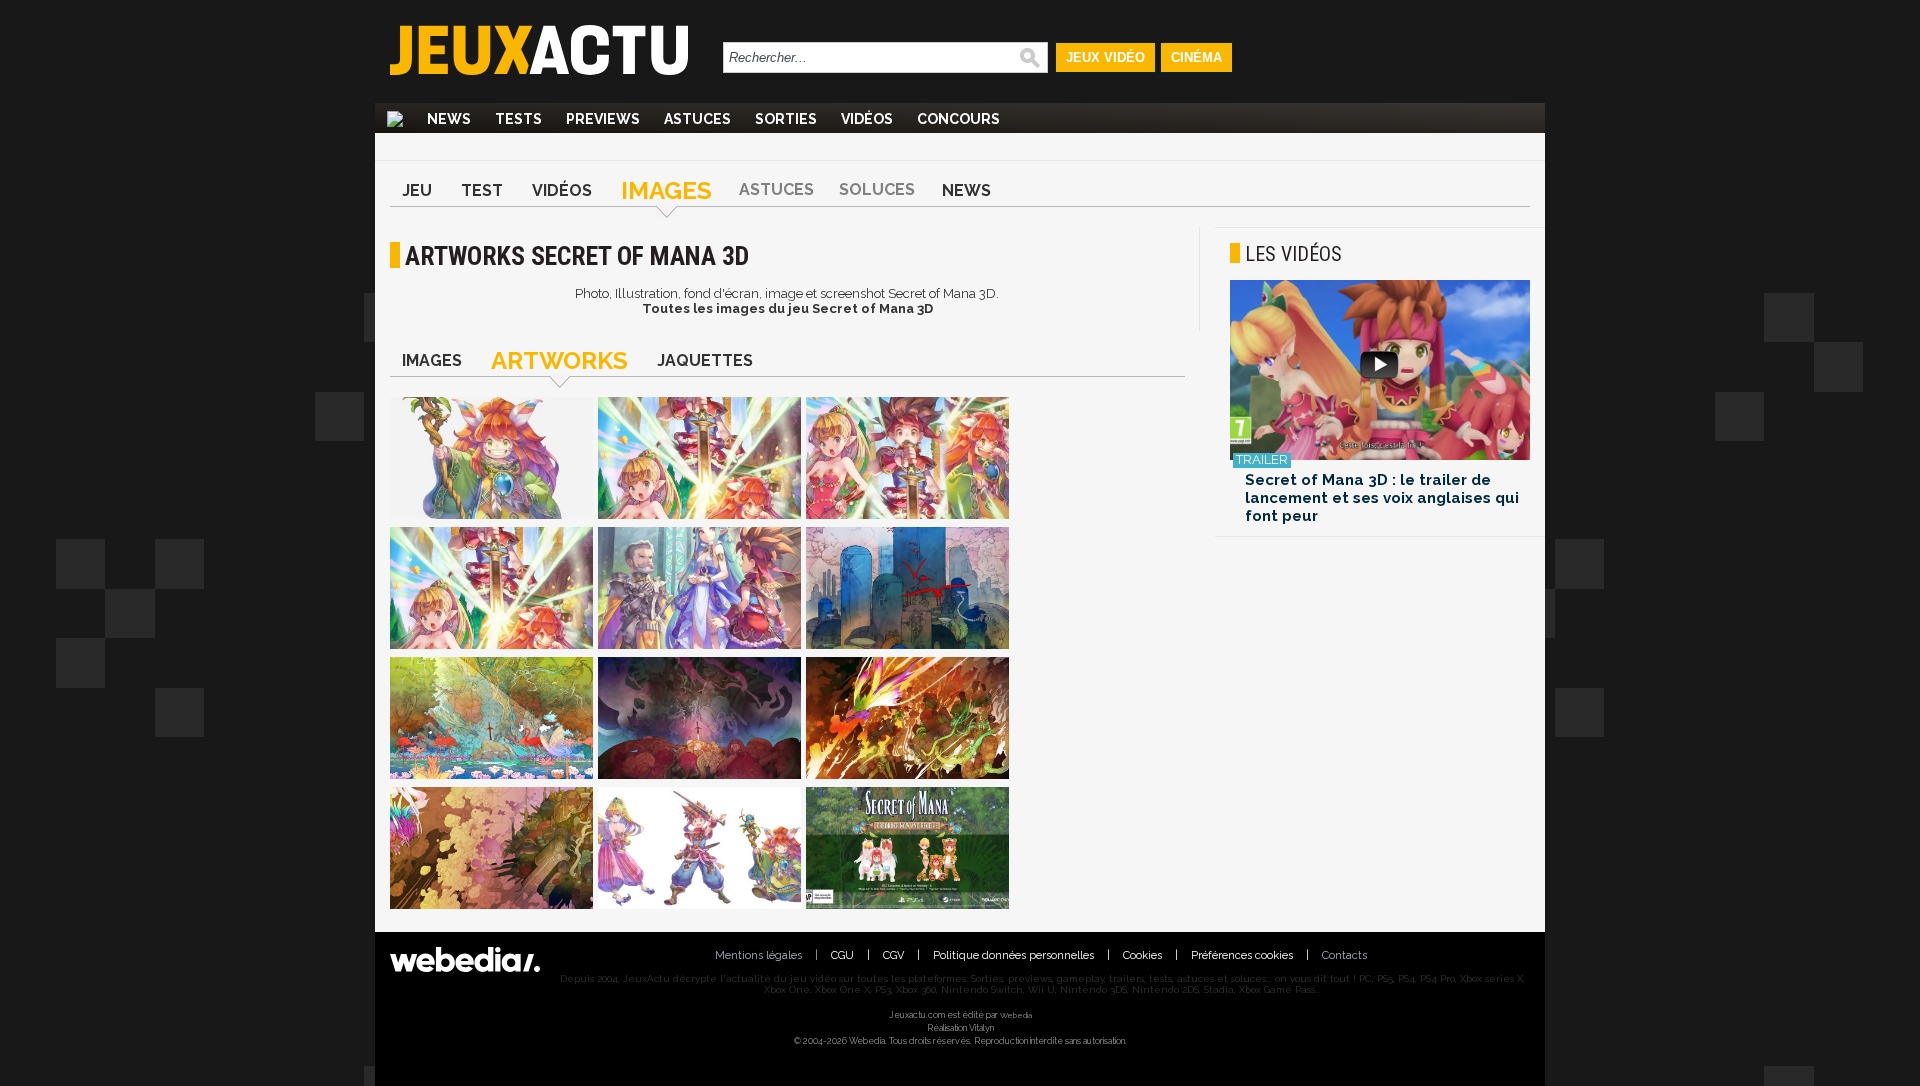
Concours (958, 119)
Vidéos (867, 119)
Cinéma (1196, 57)
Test (482, 190)
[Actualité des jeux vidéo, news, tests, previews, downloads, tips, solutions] (395, 119)
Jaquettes (705, 360)
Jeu (417, 190)
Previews (603, 119)
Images (666, 190)
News (449, 119)
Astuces (697, 119)
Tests (518, 119)
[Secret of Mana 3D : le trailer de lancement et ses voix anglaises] (1380, 371)
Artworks (559, 360)
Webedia (1016, 1015)
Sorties (786, 119)
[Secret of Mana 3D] (491, 459)
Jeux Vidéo (1105, 57)
